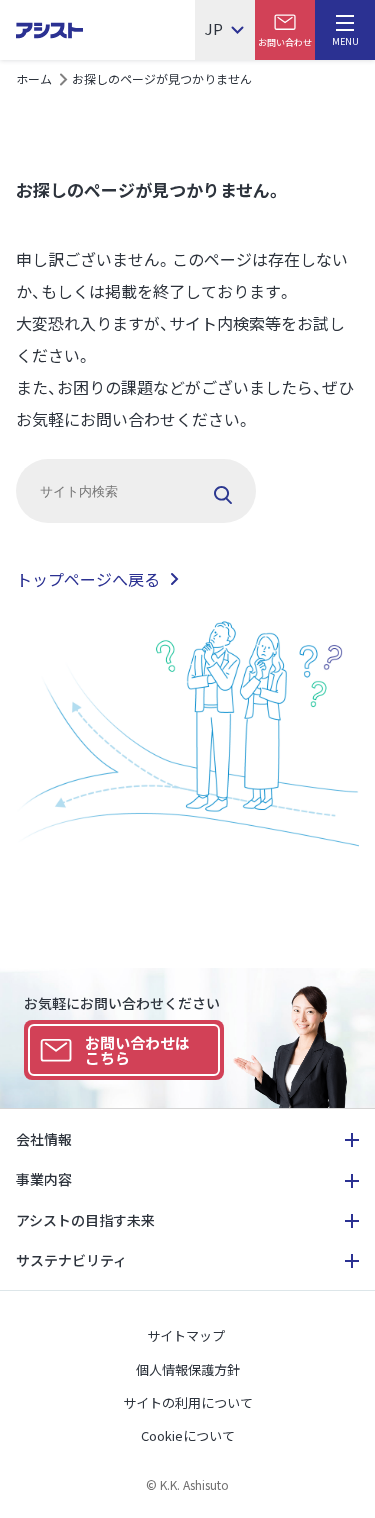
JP (214, 30)
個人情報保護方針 (188, 1369)
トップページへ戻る (88, 579)
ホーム (34, 78)
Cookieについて (188, 1435)
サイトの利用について (188, 1402)
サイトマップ (186, 1335)
